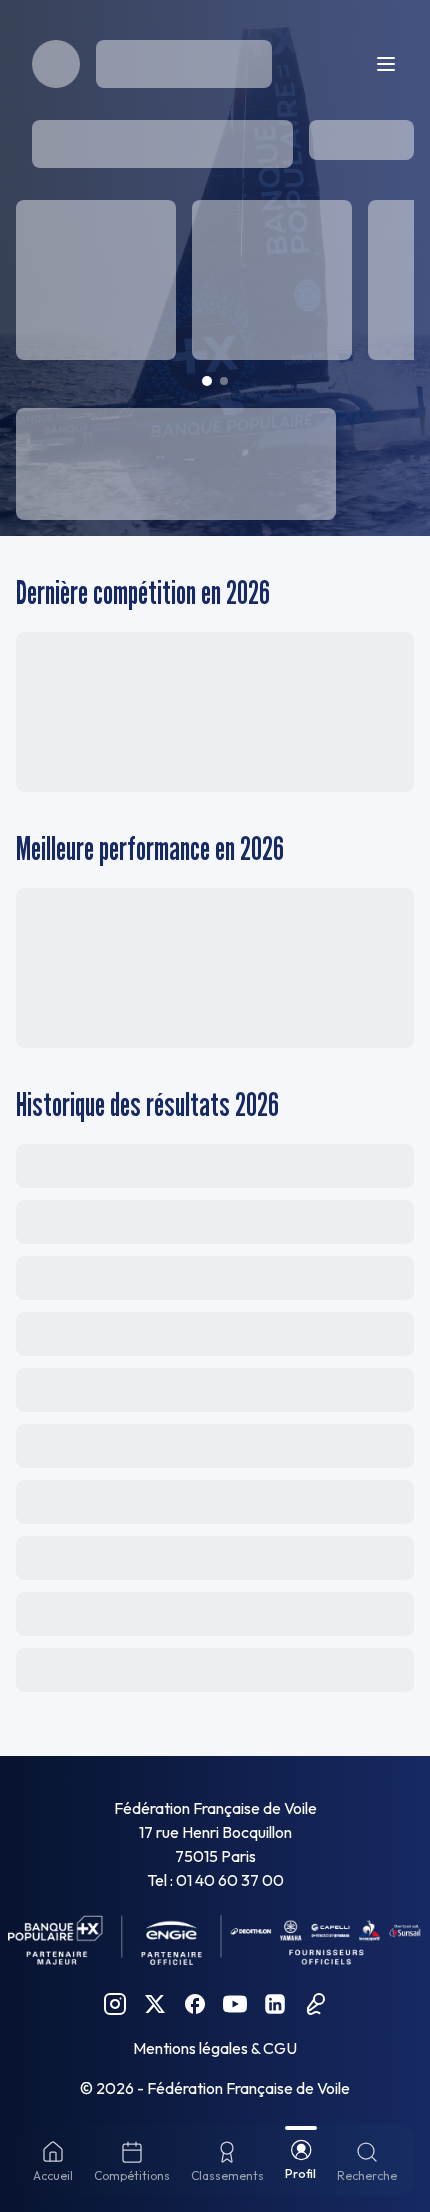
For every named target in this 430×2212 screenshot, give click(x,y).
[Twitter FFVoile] (155, 2004)
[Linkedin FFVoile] (275, 2004)
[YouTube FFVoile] (235, 2004)
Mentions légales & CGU (215, 2048)
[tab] (207, 381)
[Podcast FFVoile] (315, 2004)
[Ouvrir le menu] (386, 64)
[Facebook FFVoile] (195, 2004)
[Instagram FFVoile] (115, 2004)
